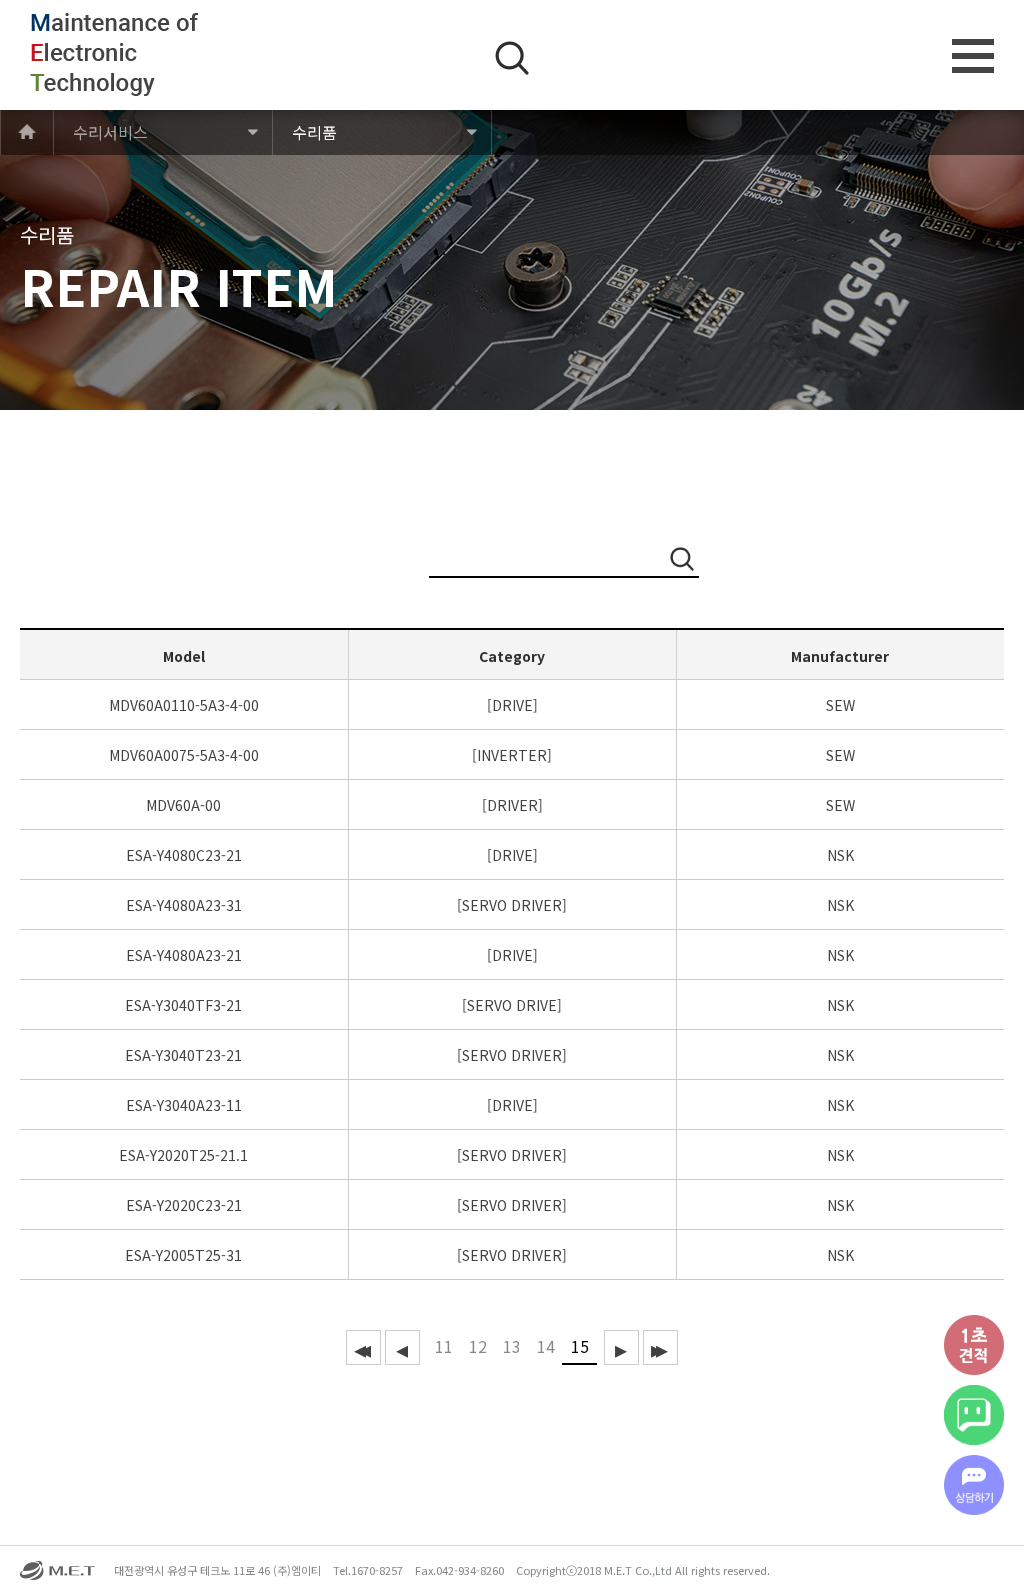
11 (444, 1346)
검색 (512, 58)
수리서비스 (110, 132)
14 (546, 1346)
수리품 (314, 132)
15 (580, 1346)
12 (478, 1346)
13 (512, 1346)
